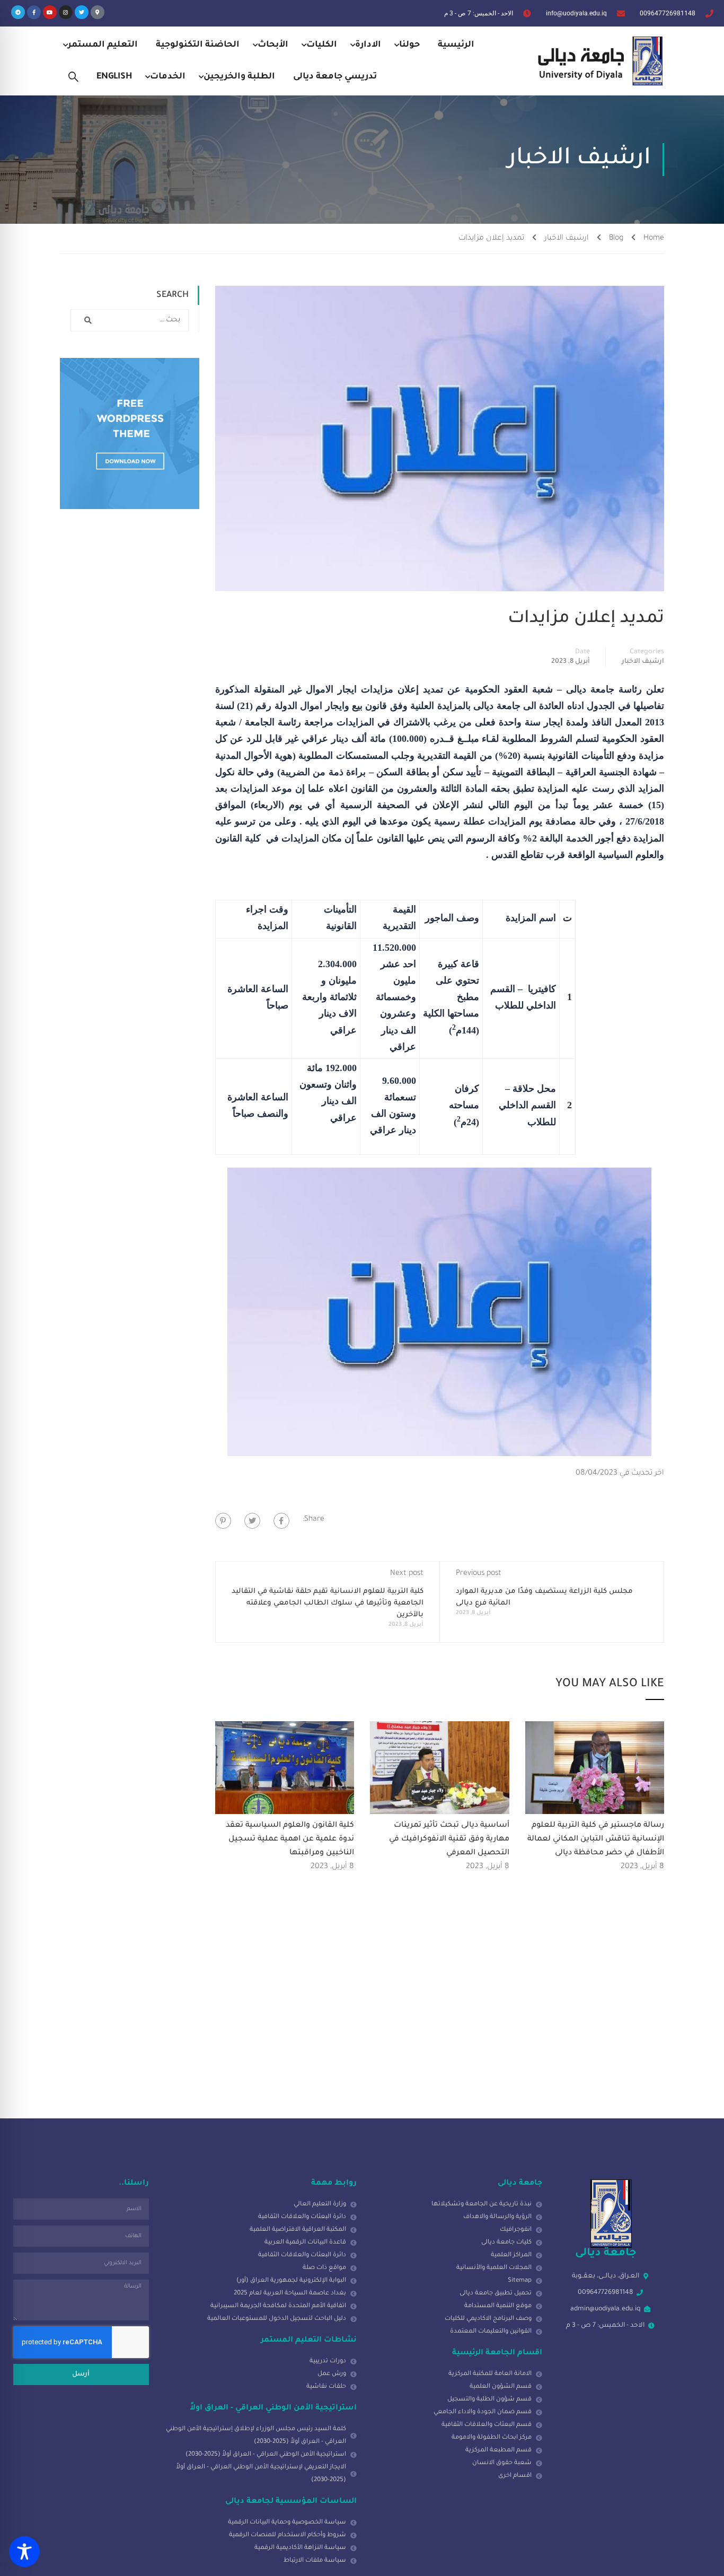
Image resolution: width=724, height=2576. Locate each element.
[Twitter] (82, 12)
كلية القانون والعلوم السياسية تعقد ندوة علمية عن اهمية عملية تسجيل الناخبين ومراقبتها (290, 1839)
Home (654, 239)
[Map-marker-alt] (98, 12)
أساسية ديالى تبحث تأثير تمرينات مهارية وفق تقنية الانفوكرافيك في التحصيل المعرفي (449, 1839)
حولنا (409, 45)
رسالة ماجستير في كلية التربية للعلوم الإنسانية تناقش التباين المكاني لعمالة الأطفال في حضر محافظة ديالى (596, 1839)
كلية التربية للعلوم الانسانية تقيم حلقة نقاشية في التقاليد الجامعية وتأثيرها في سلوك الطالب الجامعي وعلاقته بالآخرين (328, 1603)
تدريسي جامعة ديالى (335, 77)
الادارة (368, 45)
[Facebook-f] (34, 12)
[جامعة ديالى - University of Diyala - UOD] (598, 61)
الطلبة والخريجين (239, 77)
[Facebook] (281, 1521)
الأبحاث (273, 45)
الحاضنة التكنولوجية (198, 45)
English (114, 77)
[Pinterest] (223, 1521)
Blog (616, 239)
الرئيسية (456, 45)
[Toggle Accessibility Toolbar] (24, 2552)
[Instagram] (66, 12)
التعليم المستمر (103, 45)
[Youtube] (50, 12)
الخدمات (168, 77)
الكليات (322, 45)
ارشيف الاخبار (567, 239)
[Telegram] (18, 12)
